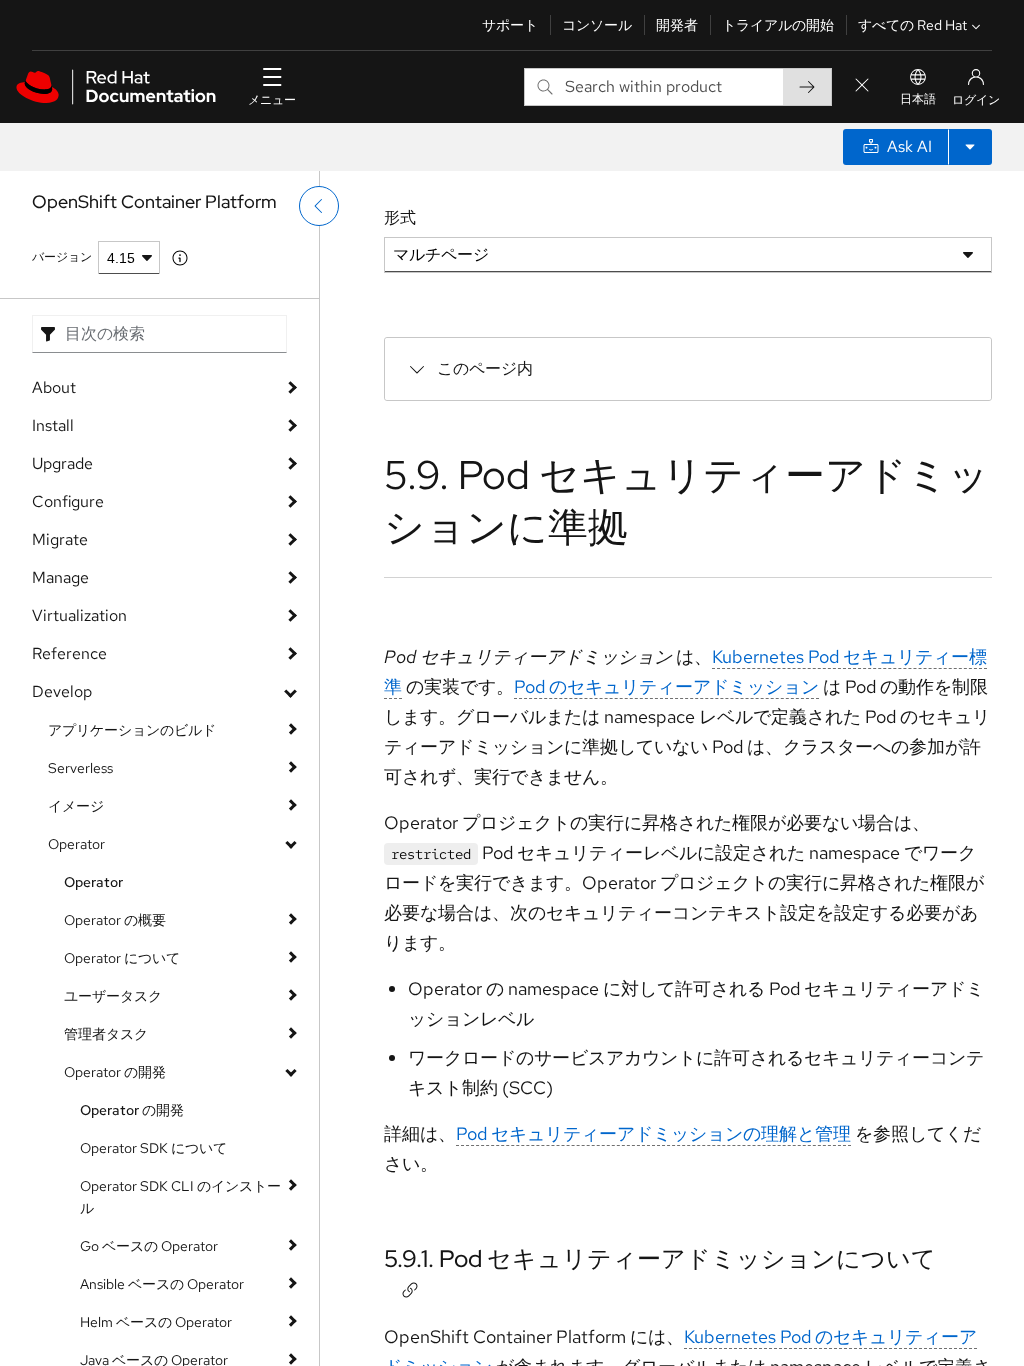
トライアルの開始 (778, 25)
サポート (510, 25)
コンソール (597, 25)
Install (53, 425)
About (54, 387)
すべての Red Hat (912, 25)
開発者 (677, 25)
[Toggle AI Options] (970, 147)
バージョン (62, 257)
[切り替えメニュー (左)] (319, 206)
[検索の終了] (862, 86)
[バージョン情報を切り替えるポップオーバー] (180, 258)
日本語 (918, 99)
